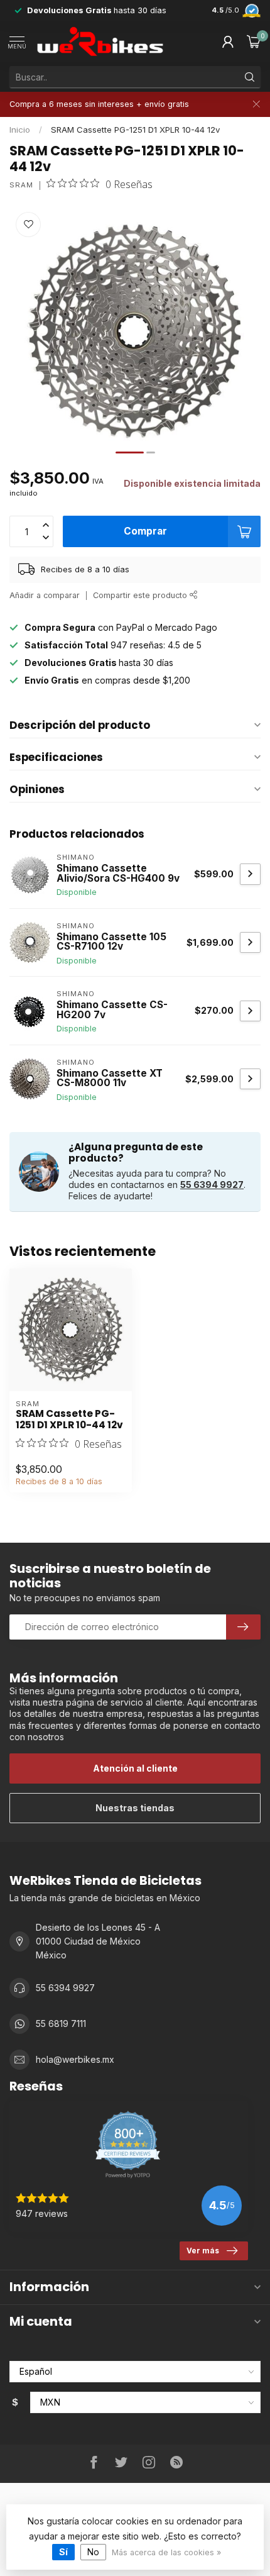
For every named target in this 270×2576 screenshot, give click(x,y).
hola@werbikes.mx (75, 2059)
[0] (254, 42)
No (93, 2552)
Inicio (20, 130)
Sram (21, 185)
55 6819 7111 (61, 2024)
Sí (63, 2552)
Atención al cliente (135, 1768)
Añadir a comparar (45, 595)
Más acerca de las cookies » (166, 2552)
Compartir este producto (141, 595)
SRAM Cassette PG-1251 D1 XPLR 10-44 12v (135, 130)
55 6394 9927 (212, 1185)
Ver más (203, 2251)
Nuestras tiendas (135, 1808)
